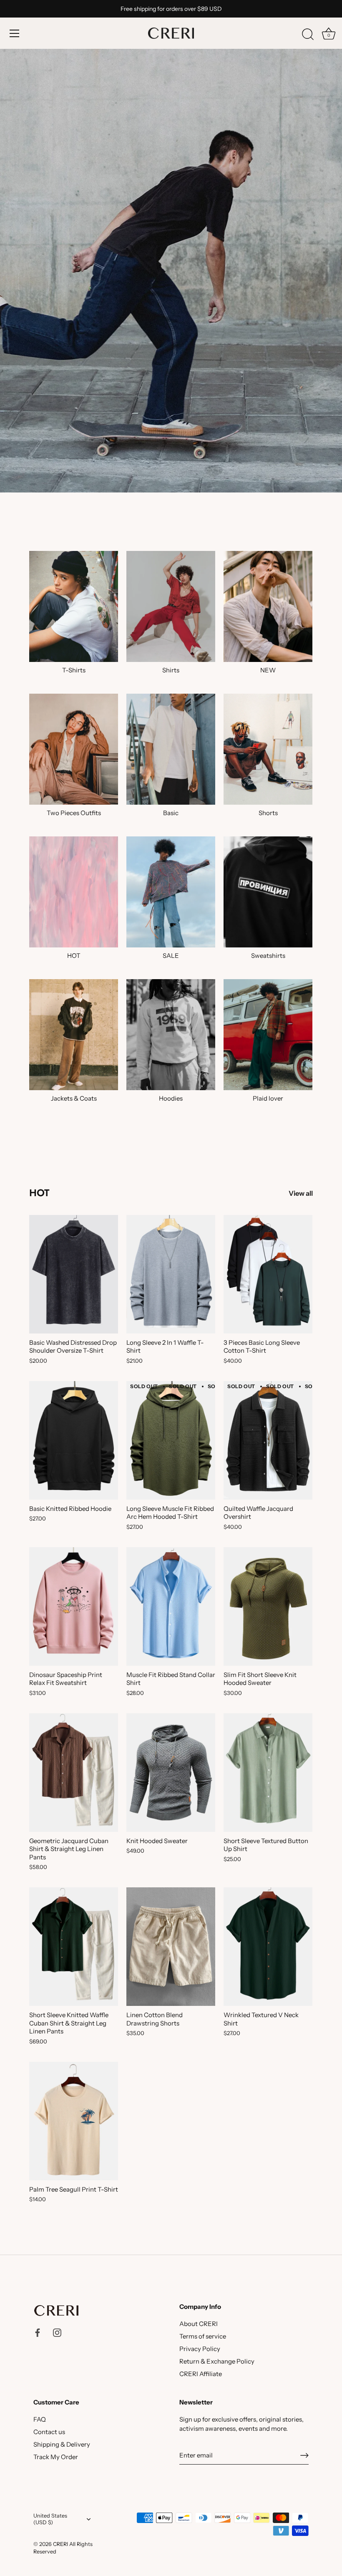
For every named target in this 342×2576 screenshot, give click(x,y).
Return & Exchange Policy (217, 2361)
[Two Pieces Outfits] (74, 749)
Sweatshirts (268, 956)
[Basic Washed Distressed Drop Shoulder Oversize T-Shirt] (74, 1274)
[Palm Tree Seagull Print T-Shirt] (74, 2121)
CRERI (60, 2544)
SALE (171, 956)
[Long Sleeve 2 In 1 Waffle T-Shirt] (171, 1274)
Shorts (268, 813)
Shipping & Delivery (62, 2444)
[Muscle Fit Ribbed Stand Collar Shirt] (171, 1606)
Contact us (49, 2432)
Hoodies (171, 1098)
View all (301, 1193)
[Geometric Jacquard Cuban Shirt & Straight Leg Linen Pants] (74, 1773)
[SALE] (171, 892)
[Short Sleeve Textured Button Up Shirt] (268, 1773)
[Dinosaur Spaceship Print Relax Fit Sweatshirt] (74, 1606)
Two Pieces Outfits (74, 813)
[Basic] (171, 749)
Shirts (171, 670)
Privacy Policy (200, 2349)
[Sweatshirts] (268, 892)
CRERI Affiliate (201, 2374)
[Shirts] (171, 606)
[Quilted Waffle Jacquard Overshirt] (268, 1440)
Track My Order (56, 2457)
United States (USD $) (50, 2519)
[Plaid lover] (268, 1035)
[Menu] (15, 33)
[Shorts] (268, 749)
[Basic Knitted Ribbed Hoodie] (74, 1440)
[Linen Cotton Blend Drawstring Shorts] (171, 1947)
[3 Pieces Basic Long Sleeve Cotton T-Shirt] (268, 1274)
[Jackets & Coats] (74, 1035)
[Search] (308, 35)
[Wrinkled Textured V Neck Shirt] (268, 1947)
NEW (268, 670)
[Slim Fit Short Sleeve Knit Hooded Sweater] (268, 1606)
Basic (171, 813)
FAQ (40, 2419)
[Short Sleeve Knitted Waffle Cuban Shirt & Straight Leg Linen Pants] (74, 1947)
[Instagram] (57, 2332)
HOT (74, 956)
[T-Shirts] (74, 606)
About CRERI (199, 2324)
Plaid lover (268, 1098)
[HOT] (74, 892)
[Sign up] (304, 2455)
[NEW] (268, 606)
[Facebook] (38, 2332)
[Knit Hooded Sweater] (171, 1773)
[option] (171, 246)
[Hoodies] (171, 1035)
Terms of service (203, 2336)
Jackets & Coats (74, 1098)
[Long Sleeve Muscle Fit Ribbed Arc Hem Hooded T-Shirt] (171, 1440)
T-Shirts (74, 670)
